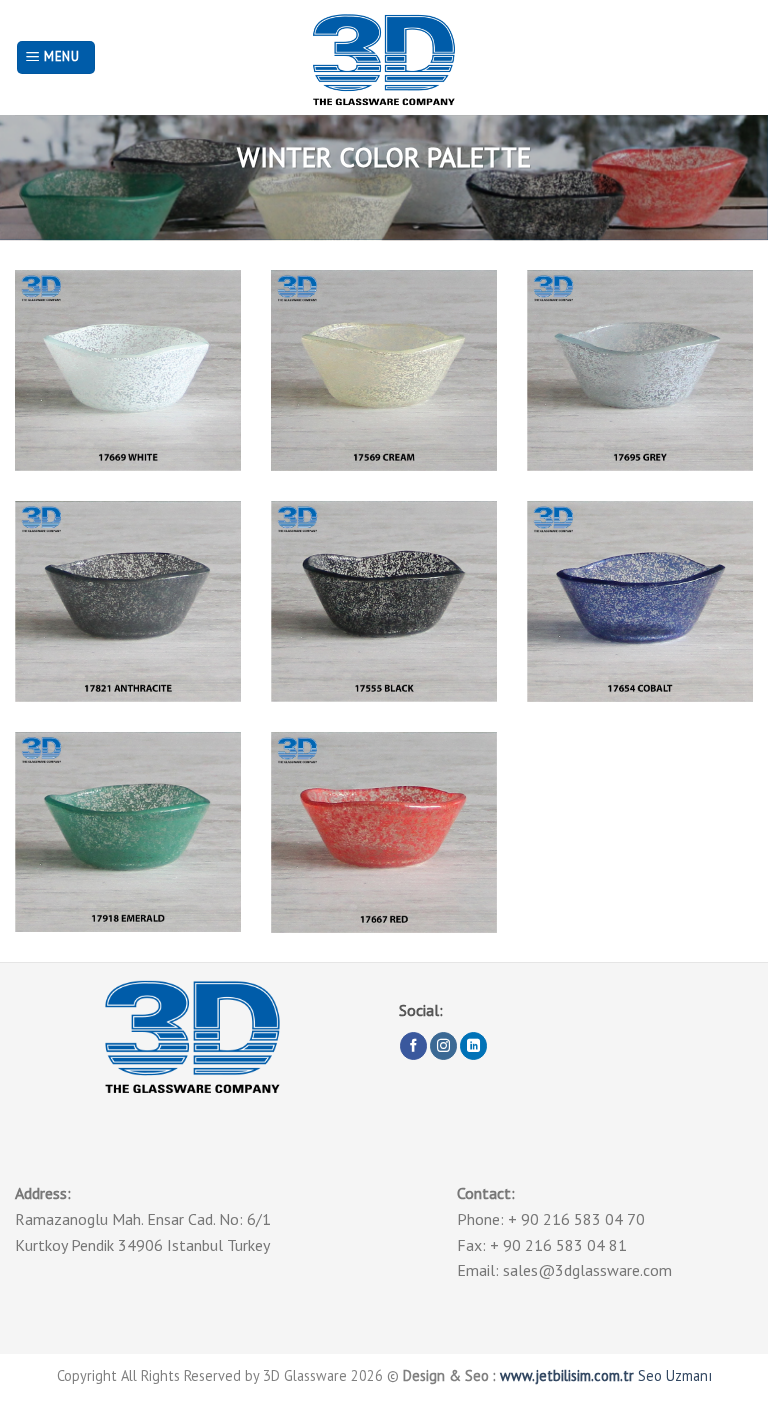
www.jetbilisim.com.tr (569, 1375)
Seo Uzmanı (675, 1375)
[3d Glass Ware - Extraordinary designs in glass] (384, 57)
